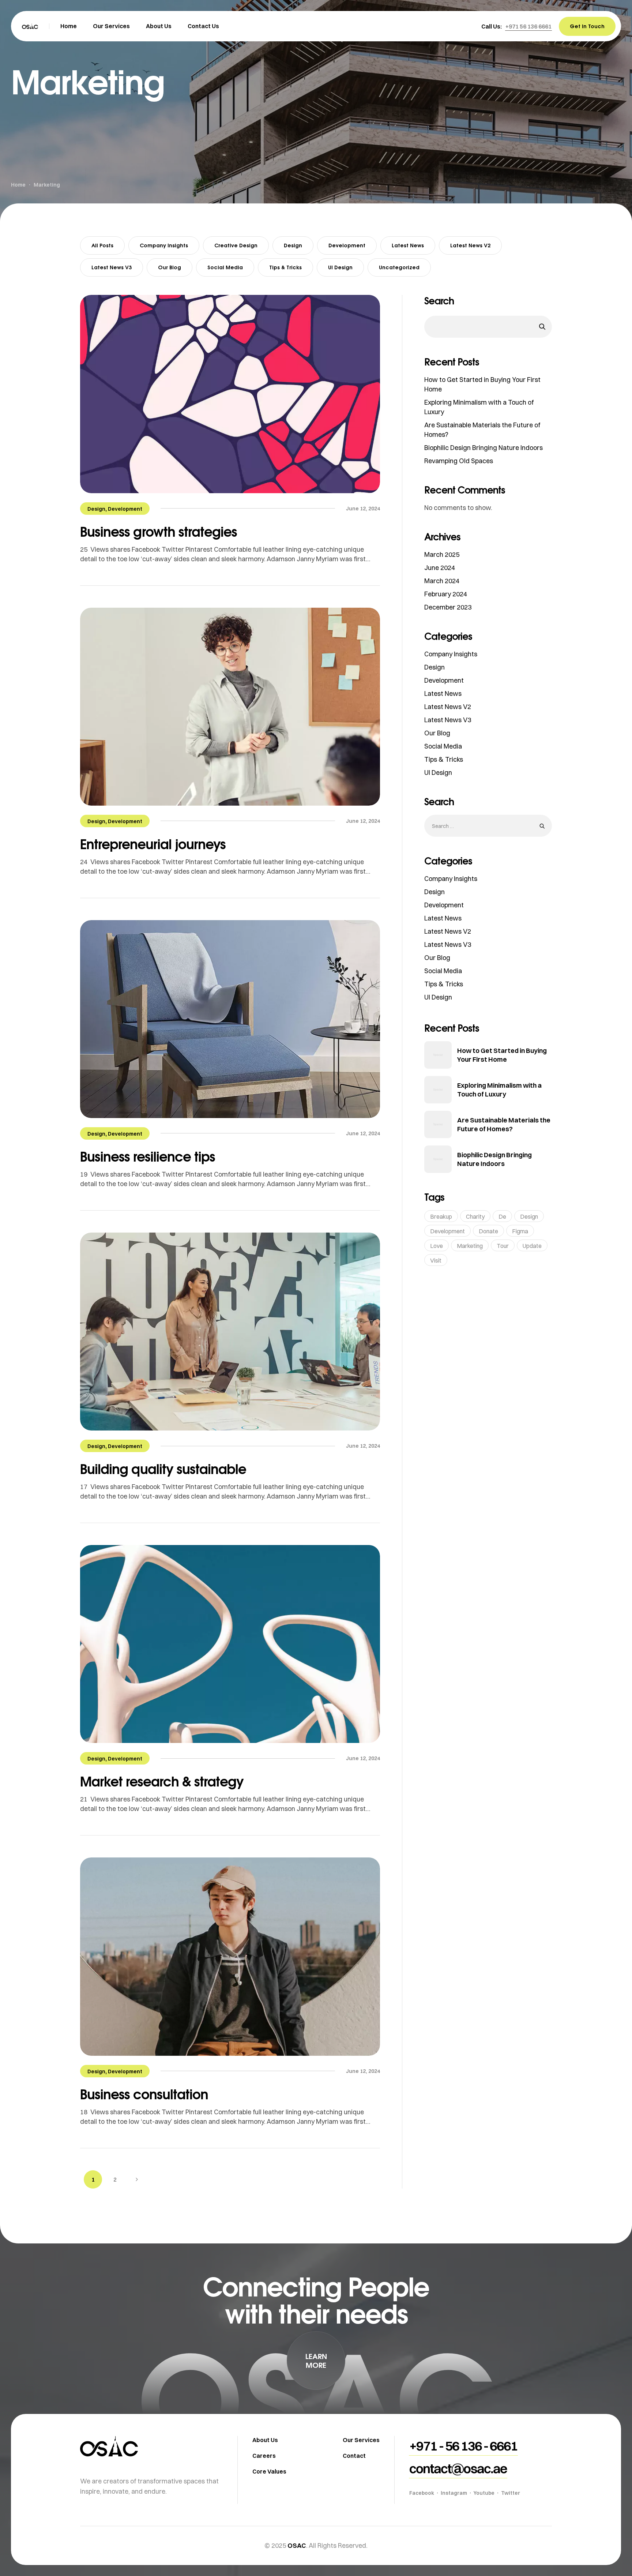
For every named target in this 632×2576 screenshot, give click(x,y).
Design (293, 245)
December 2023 (448, 607)
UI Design (340, 267)
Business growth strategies (159, 531)
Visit (436, 1260)
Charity (475, 1216)
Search (439, 301)
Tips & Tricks (285, 267)
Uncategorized (399, 267)
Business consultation (144, 2094)
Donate (488, 1231)
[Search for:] (488, 826)
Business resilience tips (148, 1156)
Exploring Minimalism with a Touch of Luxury (499, 1090)
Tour (503, 1246)
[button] (528, 26)
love (437, 1246)
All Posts (102, 245)
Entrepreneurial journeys (153, 844)
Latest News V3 (112, 267)
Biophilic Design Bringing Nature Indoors (484, 448)
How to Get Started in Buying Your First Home (502, 1055)
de (502, 1216)
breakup (441, 1216)
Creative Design (236, 245)
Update (532, 1246)
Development (347, 245)
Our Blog (170, 267)
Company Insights (164, 245)
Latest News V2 (470, 245)
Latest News (408, 245)
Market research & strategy (162, 1781)
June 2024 (440, 568)
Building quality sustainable (163, 1469)
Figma (520, 1231)
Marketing (470, 1246)
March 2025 (442, 554)
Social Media (225, 267)
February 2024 (446, 594)
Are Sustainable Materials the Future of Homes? (504, 1124)
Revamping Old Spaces (459, 461)
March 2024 (442, 581)
